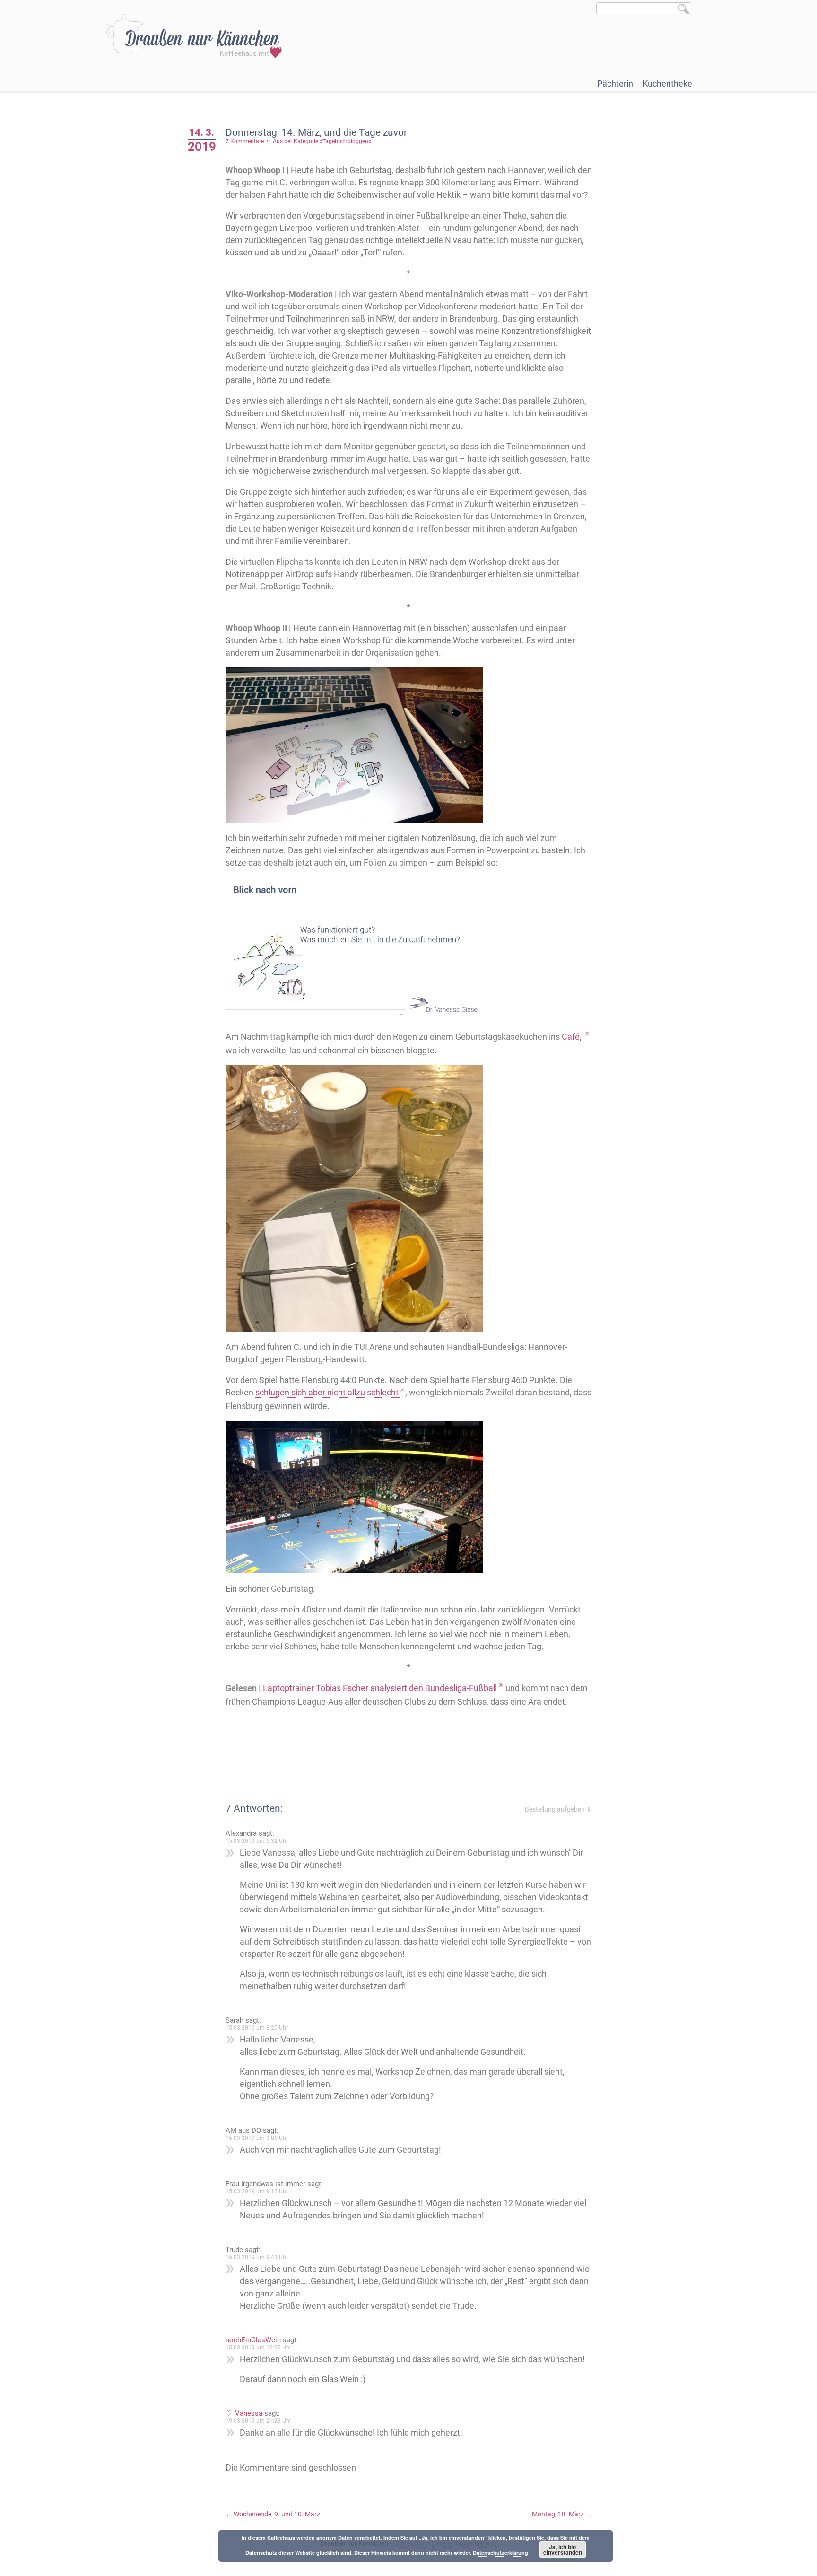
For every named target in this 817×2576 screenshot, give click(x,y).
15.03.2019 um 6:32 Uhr (257, 1841)
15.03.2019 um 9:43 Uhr (257, 2257)
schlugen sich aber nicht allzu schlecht (327, 1392)
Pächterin (615, 83)
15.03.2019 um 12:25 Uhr (258, 2348)
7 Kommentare (245, 141)
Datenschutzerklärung (500, 2553)
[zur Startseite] (194, 36)
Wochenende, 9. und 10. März (273, 2514)
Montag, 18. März (562, 2514)
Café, (573, 1037)
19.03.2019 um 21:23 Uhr (258, 2421)
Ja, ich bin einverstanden (563, 2550)
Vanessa (249, 2413)
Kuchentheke (667, 83)
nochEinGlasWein (253, 2340)
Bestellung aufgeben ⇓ (558, 1809)
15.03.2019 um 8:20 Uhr (257, 2028)
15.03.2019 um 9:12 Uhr (257, 2191)
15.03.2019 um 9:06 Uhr (257, 2138)
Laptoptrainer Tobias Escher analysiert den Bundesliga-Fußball (380, 1688)
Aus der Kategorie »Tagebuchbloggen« (322, 141)
